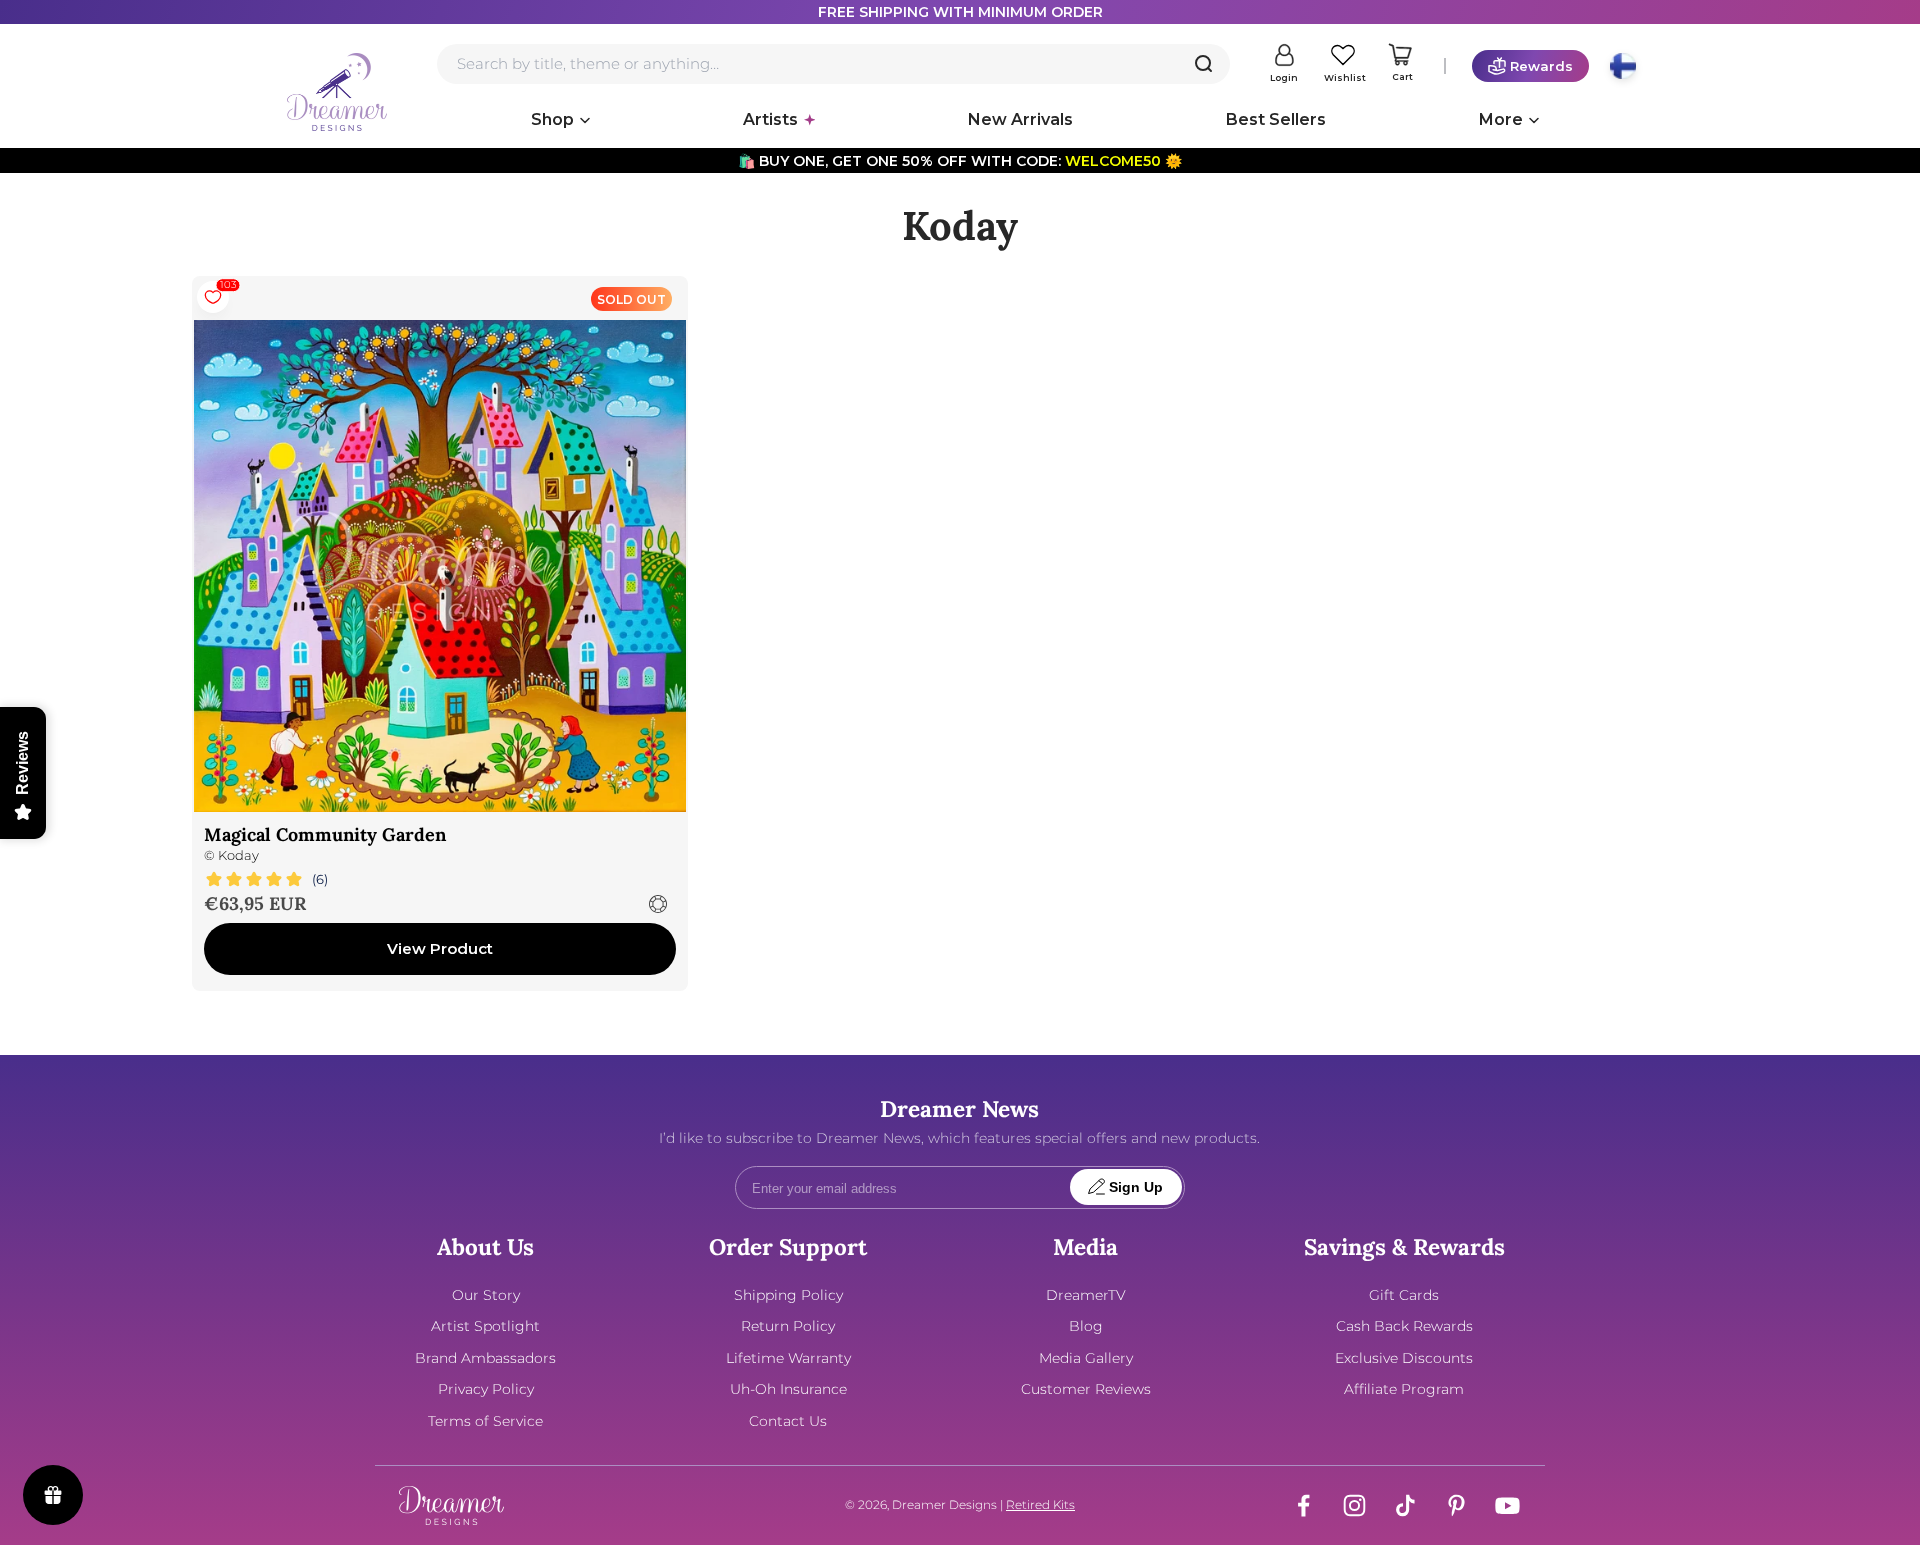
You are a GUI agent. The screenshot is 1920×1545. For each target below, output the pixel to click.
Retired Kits (1040, 1504)
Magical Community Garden (325, 834)
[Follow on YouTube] (1507, 1505)
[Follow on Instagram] (1354, 1505)
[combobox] (833, 64)
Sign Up (1136, 1187)
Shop (552, 119)
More (1501, 119)
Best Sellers (1276, 119)
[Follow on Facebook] (1303, 1505)
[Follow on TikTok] (1405, 1505)
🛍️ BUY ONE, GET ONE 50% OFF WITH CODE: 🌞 (960, 161)
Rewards (1541, 66)
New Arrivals (1020, 119)
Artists (770, 119)
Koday (238, 855)
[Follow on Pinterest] (1456, 1505)
